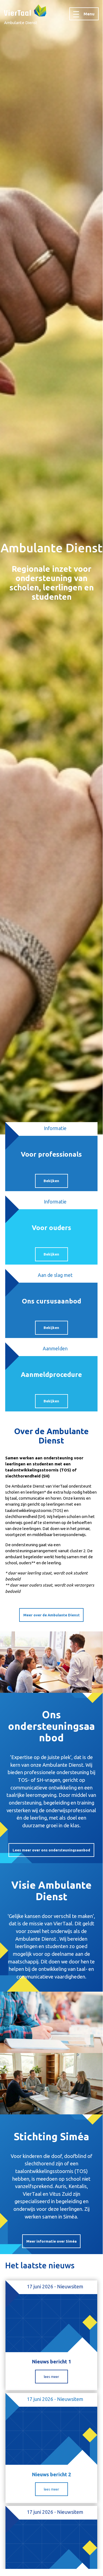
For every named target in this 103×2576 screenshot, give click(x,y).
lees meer (51, 2377)
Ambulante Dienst (21, 23)
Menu (89, 14)
